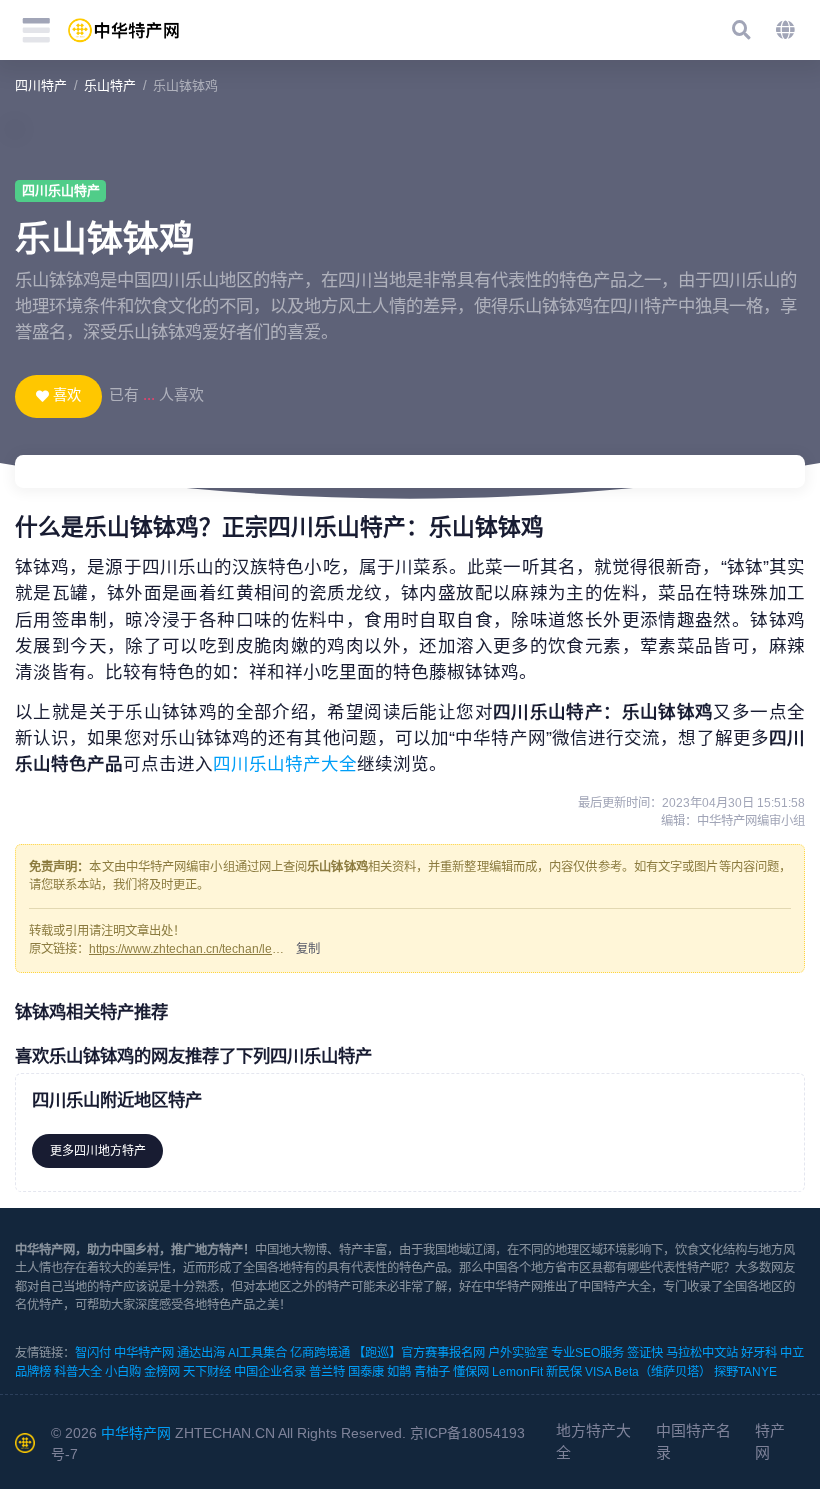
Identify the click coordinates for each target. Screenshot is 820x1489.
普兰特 (327, 1372)
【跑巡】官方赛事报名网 (419, 1353)
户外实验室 (518, 1353)
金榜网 (162, 1372)
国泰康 (366, 1372)
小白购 (123, 1372)
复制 (308, 949)
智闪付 (93, 1353)
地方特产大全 (593, 1441)
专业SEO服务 (587, 1353)
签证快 (645, 1353)
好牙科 (759, 1353)
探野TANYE (745, 1372)
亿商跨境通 (320, 1353)
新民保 (564, 1372)
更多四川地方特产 (98, 1151)
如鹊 (399, 1372)
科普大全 (78, 1372)
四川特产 (41, 85)
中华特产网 (144, 1353)
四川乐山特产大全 (285, 764)
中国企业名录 (270, 1372)
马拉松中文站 (702, 1353)
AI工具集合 (257, 1353)
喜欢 (67, 395)
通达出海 (201, 1353)
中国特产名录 (693, 1441)
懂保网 (471, 1372)
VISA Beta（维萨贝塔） (648, 1372)
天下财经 (207, 1372)
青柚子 (432, 1372)
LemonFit (517, 1372)
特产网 (770, 1441)
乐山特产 (110, 85)
